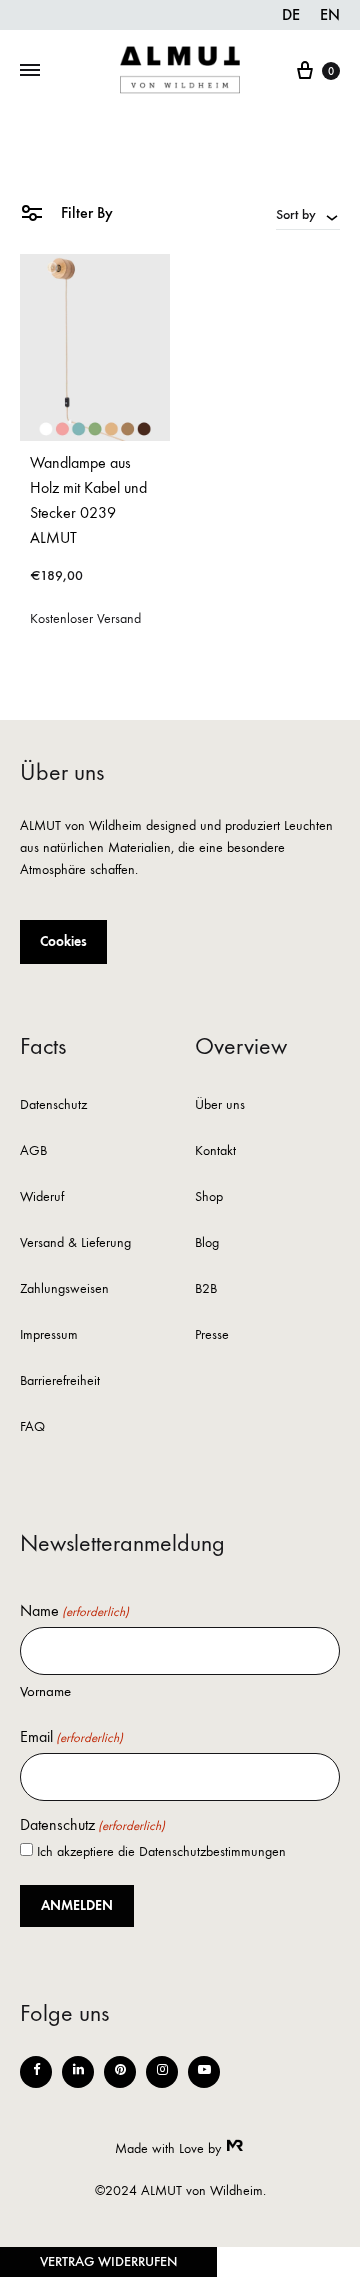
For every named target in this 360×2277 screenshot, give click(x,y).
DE (291, 14)
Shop (209, 1197)
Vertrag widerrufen (108, 2261)
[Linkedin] (78, 2072)
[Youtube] (204, 2072)
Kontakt (215, 1151)
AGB (33, 1151)
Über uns (220, 1105)
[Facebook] (36, 2072)
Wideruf (42, 1197)
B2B (206, 1289)
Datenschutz (53, 1105)
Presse (212, 1335)
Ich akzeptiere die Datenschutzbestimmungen (161, 1851)
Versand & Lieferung (75, 1243)
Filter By (85, 212)
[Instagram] (162, 2072)
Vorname (45, 1691)
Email (71, 1737)
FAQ (32, 1427)
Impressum (49, 1335)
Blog (207, 1243)
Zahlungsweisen (64, 1289)
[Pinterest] (120, 2072)
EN (330, 14)
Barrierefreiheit (60, 1381)
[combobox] (308, 214)
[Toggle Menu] (30, 71)
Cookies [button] (63, 941)
